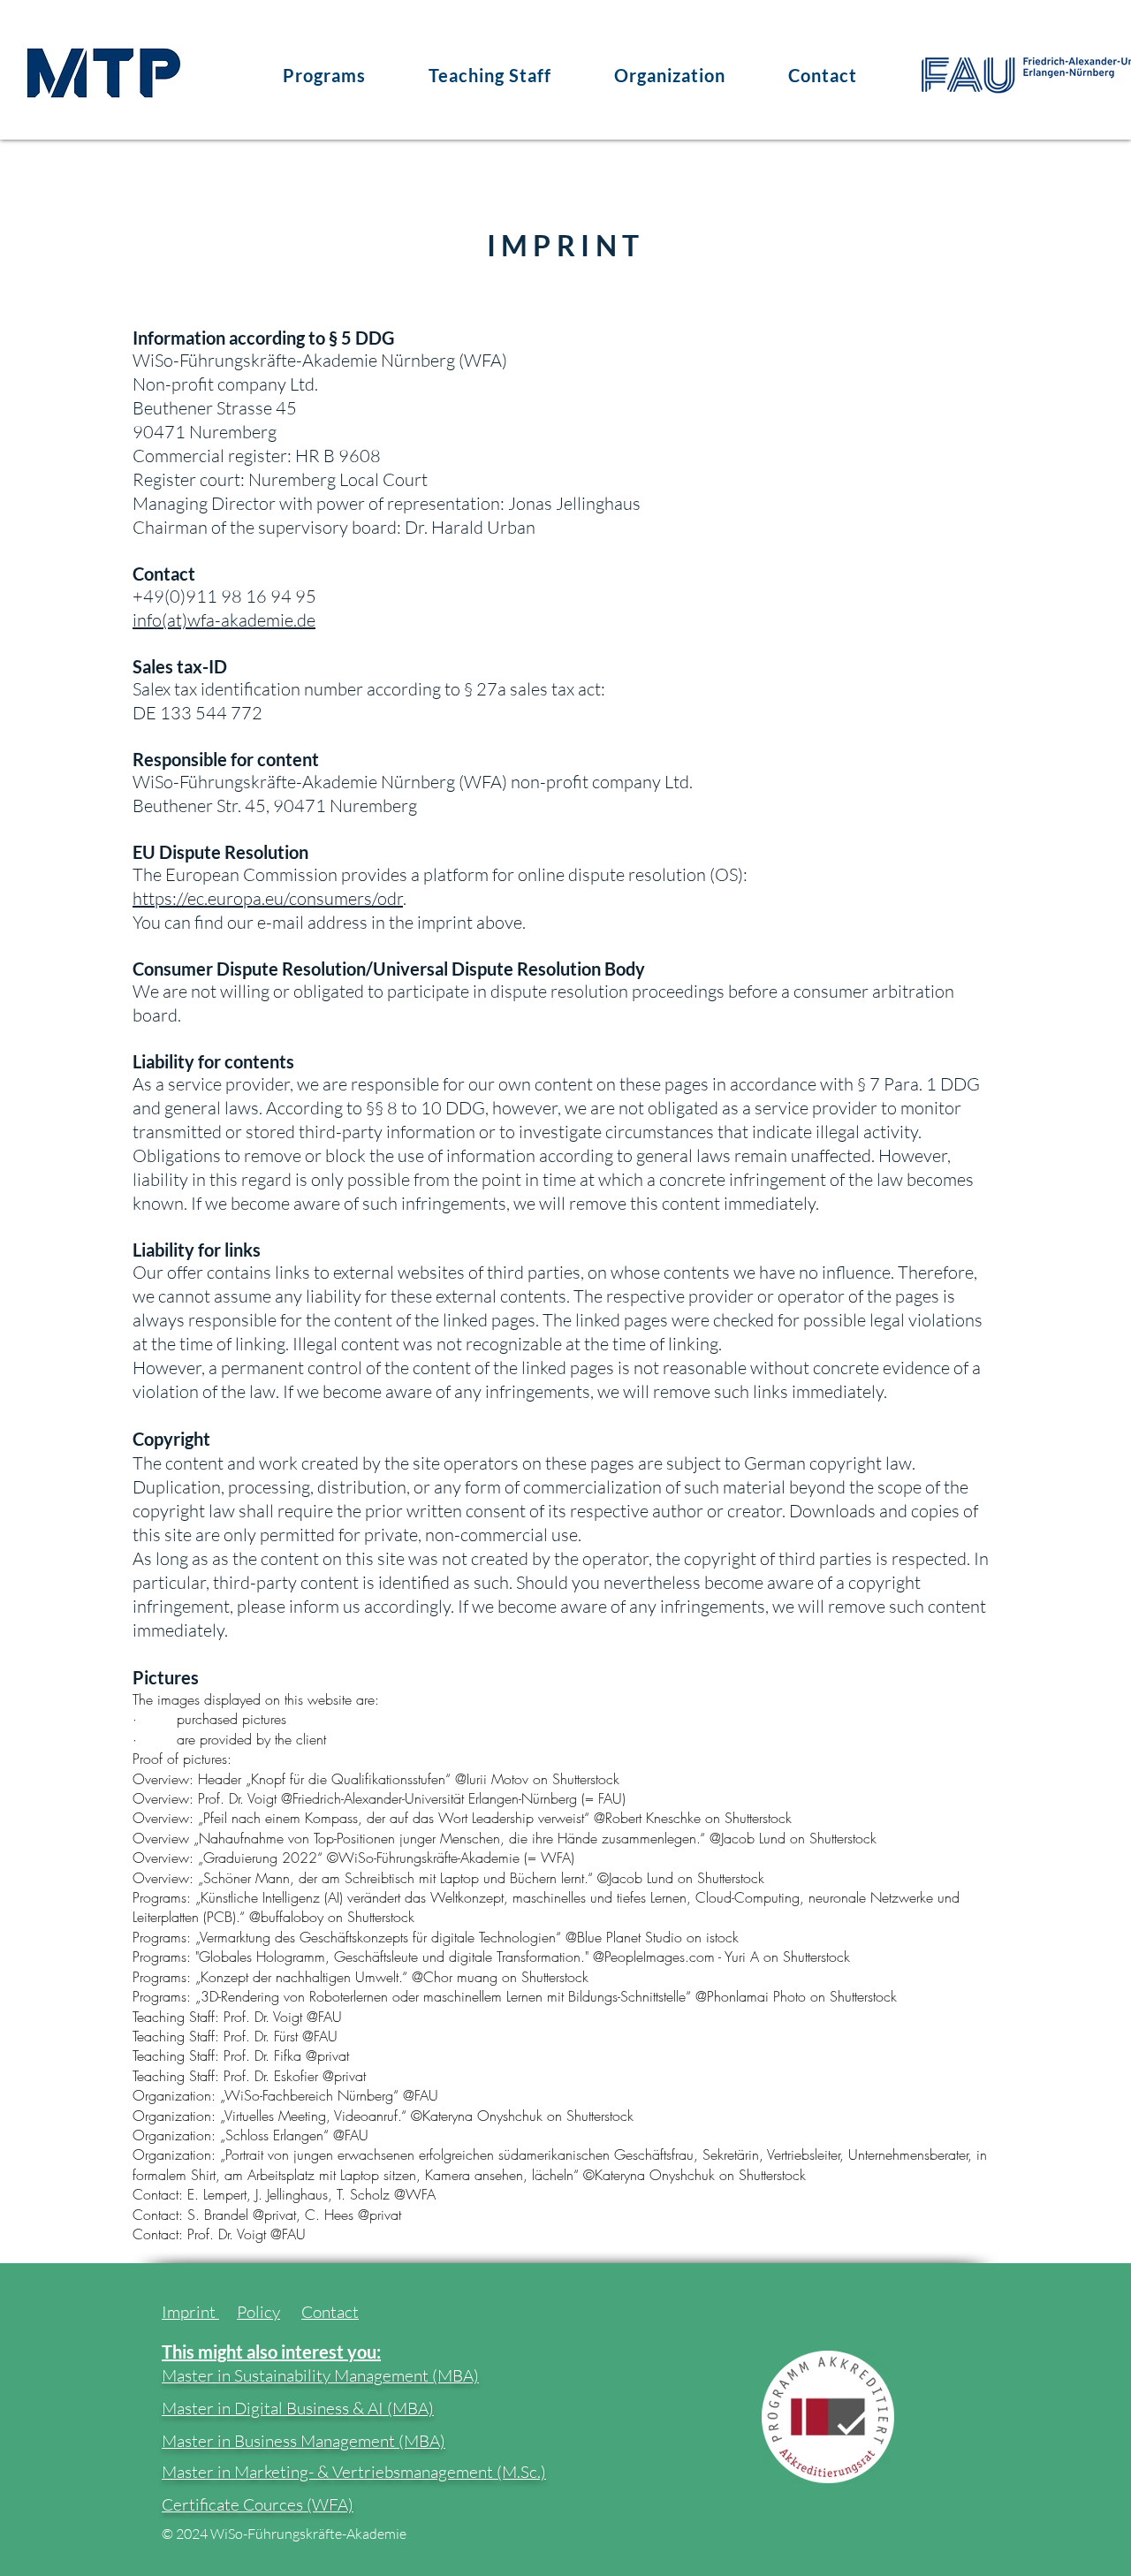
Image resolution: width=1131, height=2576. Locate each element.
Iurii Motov (497, 1779)
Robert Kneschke (653, 1818)
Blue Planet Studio (630, 1937)
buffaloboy (292, 1917)
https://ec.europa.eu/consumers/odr (268, 898)
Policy (258, 2312)
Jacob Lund (753, 1838)
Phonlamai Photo (756, 1996)
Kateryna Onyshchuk (482, 2116)
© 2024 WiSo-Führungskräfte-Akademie (284, 2534)
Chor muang (460, 1977)
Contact (330, 2312)
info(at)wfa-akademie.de (224, 620)
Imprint (190, 2312)
